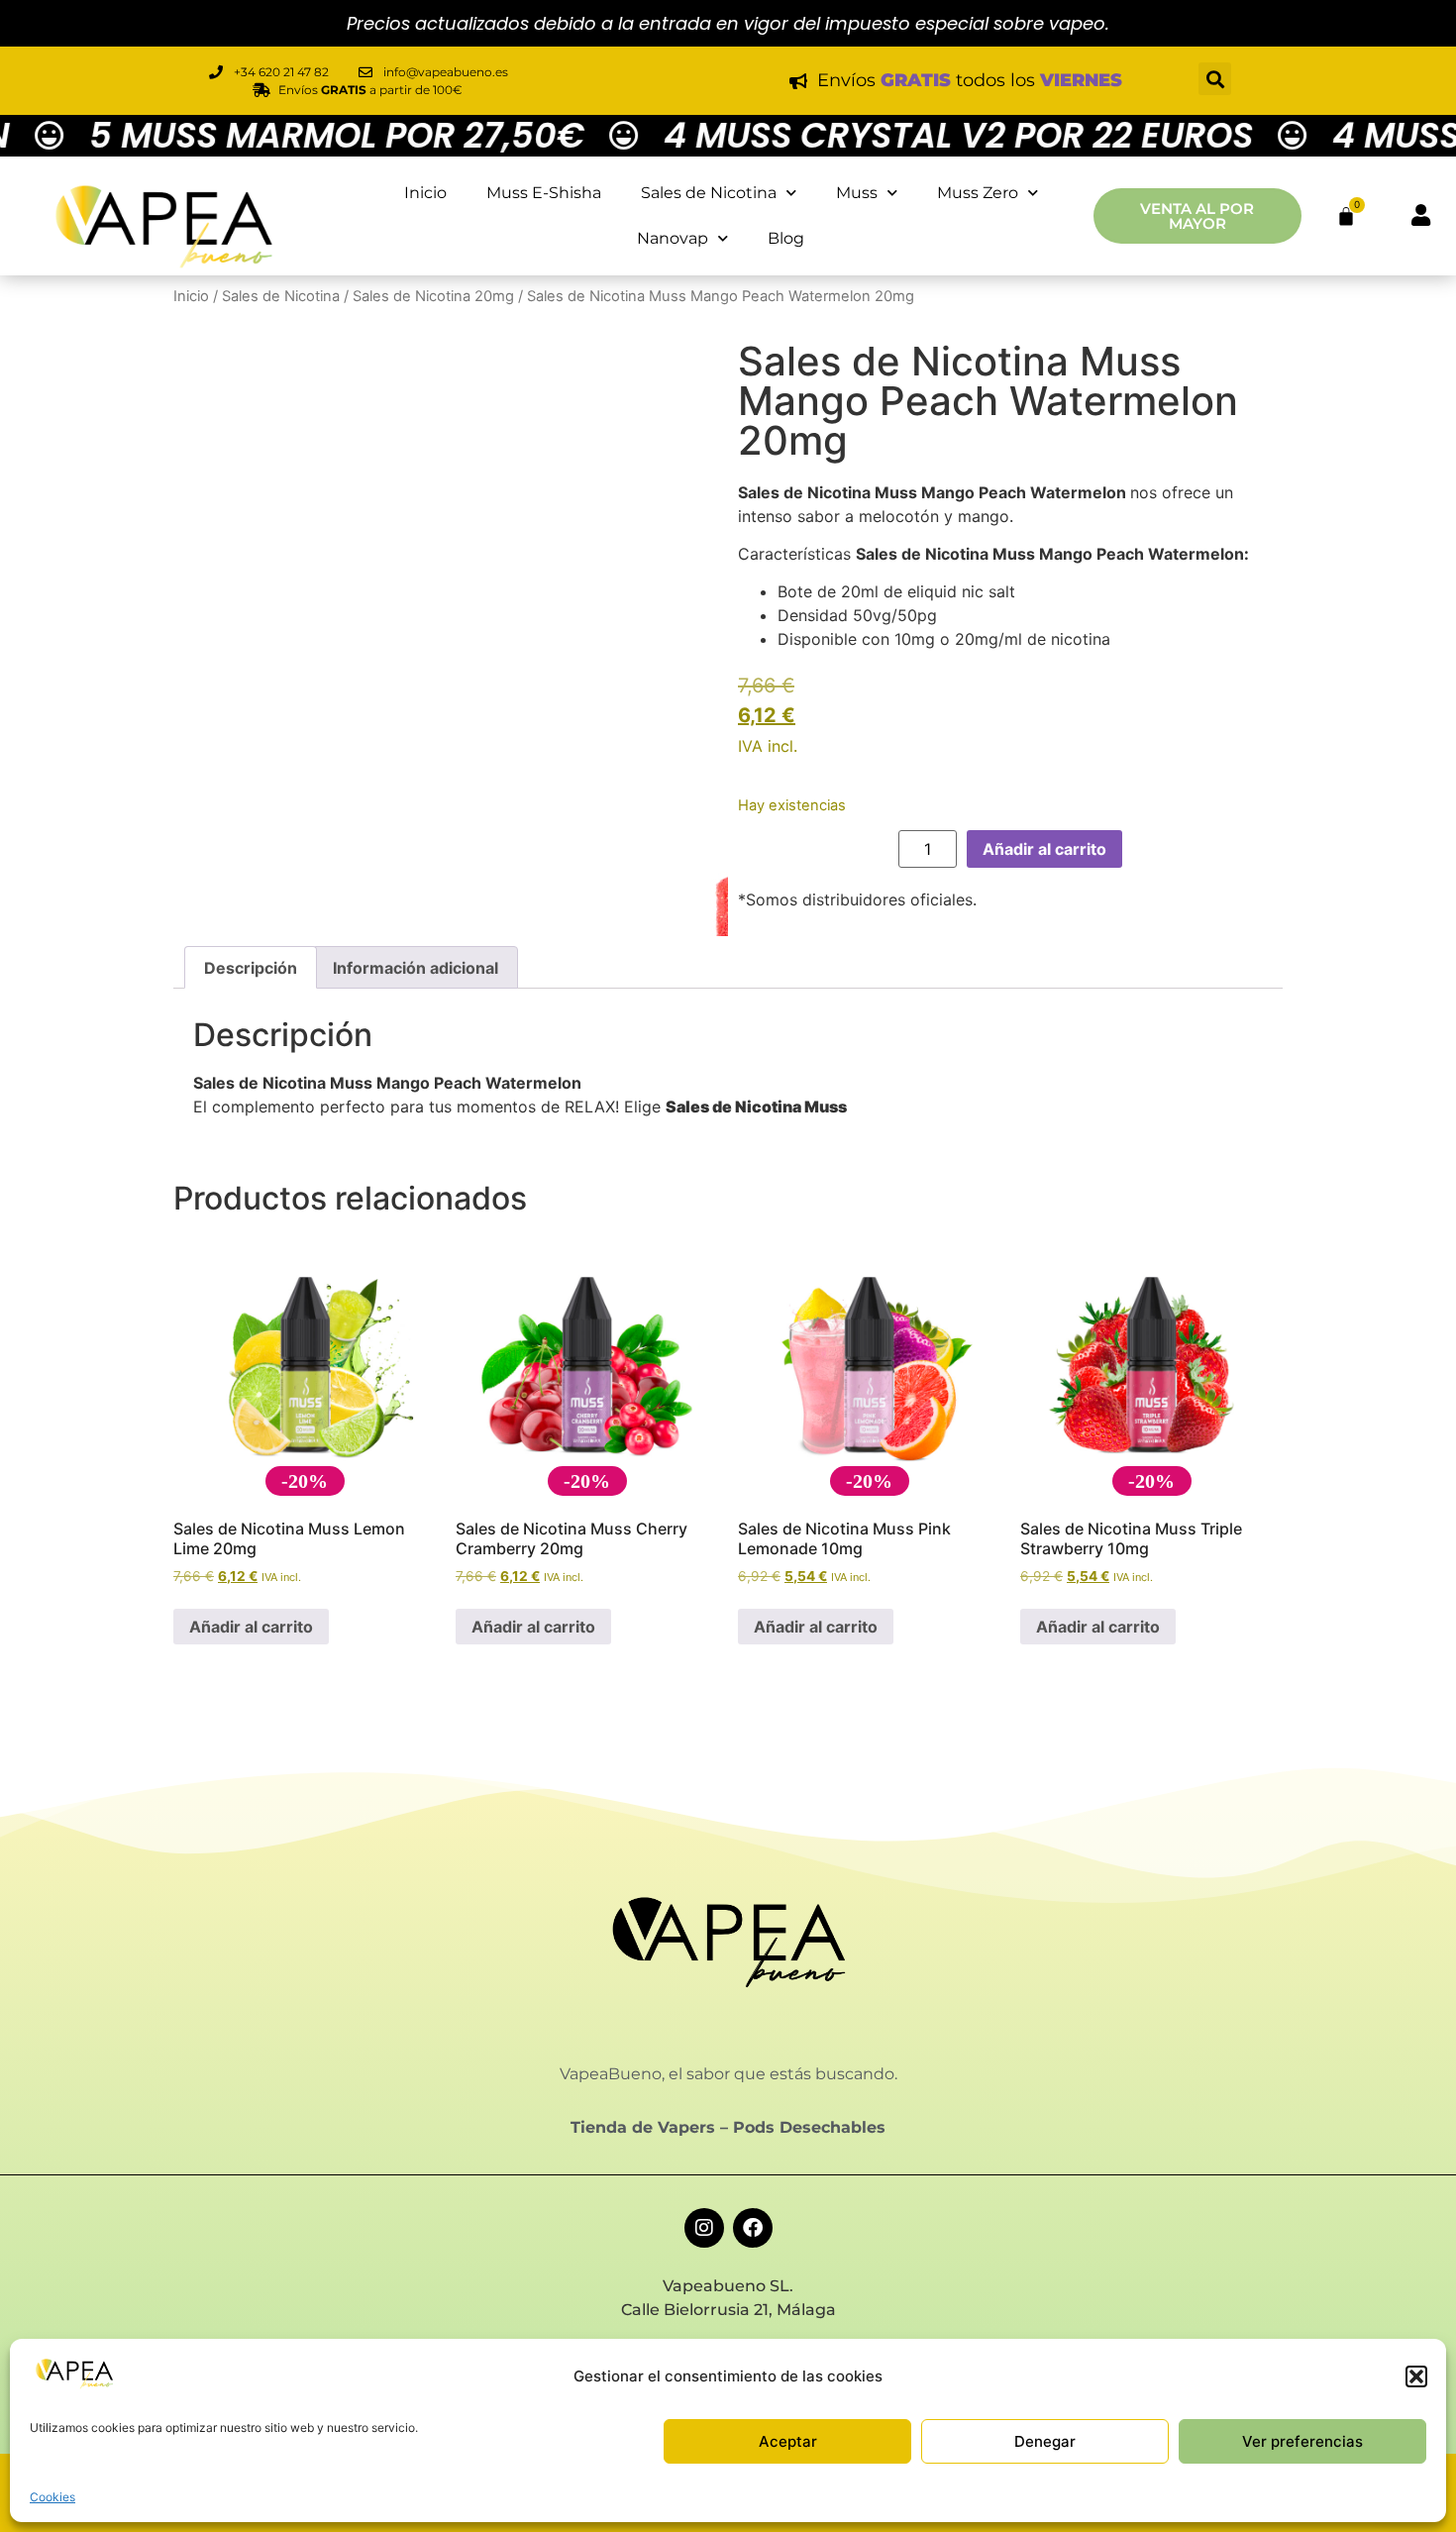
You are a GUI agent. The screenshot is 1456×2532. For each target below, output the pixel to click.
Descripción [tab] (251, 968)
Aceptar (788, 2441)
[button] (1416, 2376)
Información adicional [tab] (416, 968)
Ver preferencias (1302, 2441)
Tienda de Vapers (643, 2127)
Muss (857, 193)
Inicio (425, 193)
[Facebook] (753, 2228)
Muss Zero (978, 193)
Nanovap (673, 238)
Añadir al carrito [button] (251, 1627)
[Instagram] (704, 2228)
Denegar (1045, 2441)
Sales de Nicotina (709, 193)
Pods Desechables (809, 2127)
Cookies (52, 2497)
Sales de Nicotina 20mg (433, 296)
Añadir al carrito (1044, 849)
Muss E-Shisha (544, 193)
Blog (786, 238)
